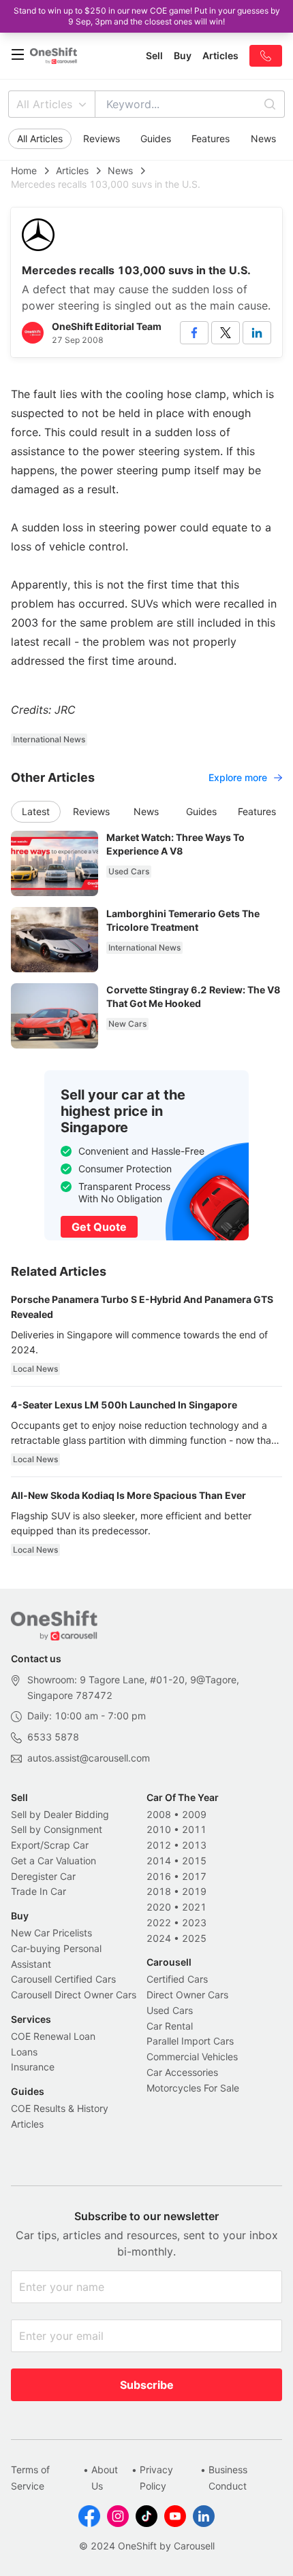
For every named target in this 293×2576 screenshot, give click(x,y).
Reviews (102, 138)
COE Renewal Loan (53, 2036)
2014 (159, 1861)
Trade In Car (38, 1891)
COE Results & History (60, 2108)
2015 (194, 1861)
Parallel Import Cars (190, 2041)
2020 (159, 1907)
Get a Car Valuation (53, 1861)
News (263, 138)
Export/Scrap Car (50, 1845)
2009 (194, 1814)
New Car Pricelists (51, 1933)
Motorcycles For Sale (193, 2088)
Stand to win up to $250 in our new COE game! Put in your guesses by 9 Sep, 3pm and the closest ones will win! (147, 16)
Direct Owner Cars (187, 1995)
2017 (194, 1876)
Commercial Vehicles (192, 2057)
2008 (159, 1814)
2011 (194, 1829)
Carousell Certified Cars (63, 1979)
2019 (194, 1891)
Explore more (238, 777)
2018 (159, 1891)
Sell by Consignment (57, 1829)
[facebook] (194, 333)
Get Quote (99, 1227)
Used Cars (170, 2010)
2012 (159, 1845)
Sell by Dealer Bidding (60, 1814)
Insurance (33, 2067)
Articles (72, 170)
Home (24, 170)
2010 (159, 1829)
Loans (24, 2052)
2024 (159, 1938)
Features (211, 138)
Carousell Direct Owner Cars (74, 1995)
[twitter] (226, 333)
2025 (194, 1938)
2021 (194, 1907)
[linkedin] (257, 333)
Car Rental (170, 2026)
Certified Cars (177, 1979)
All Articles (44, 104)
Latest (36, 811)
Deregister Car (43, 1876)
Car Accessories (182, 2072)
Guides (156, 138)
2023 (194, 1922)
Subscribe (147, 2385)
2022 (159, 1922)
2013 (194, 1845)
